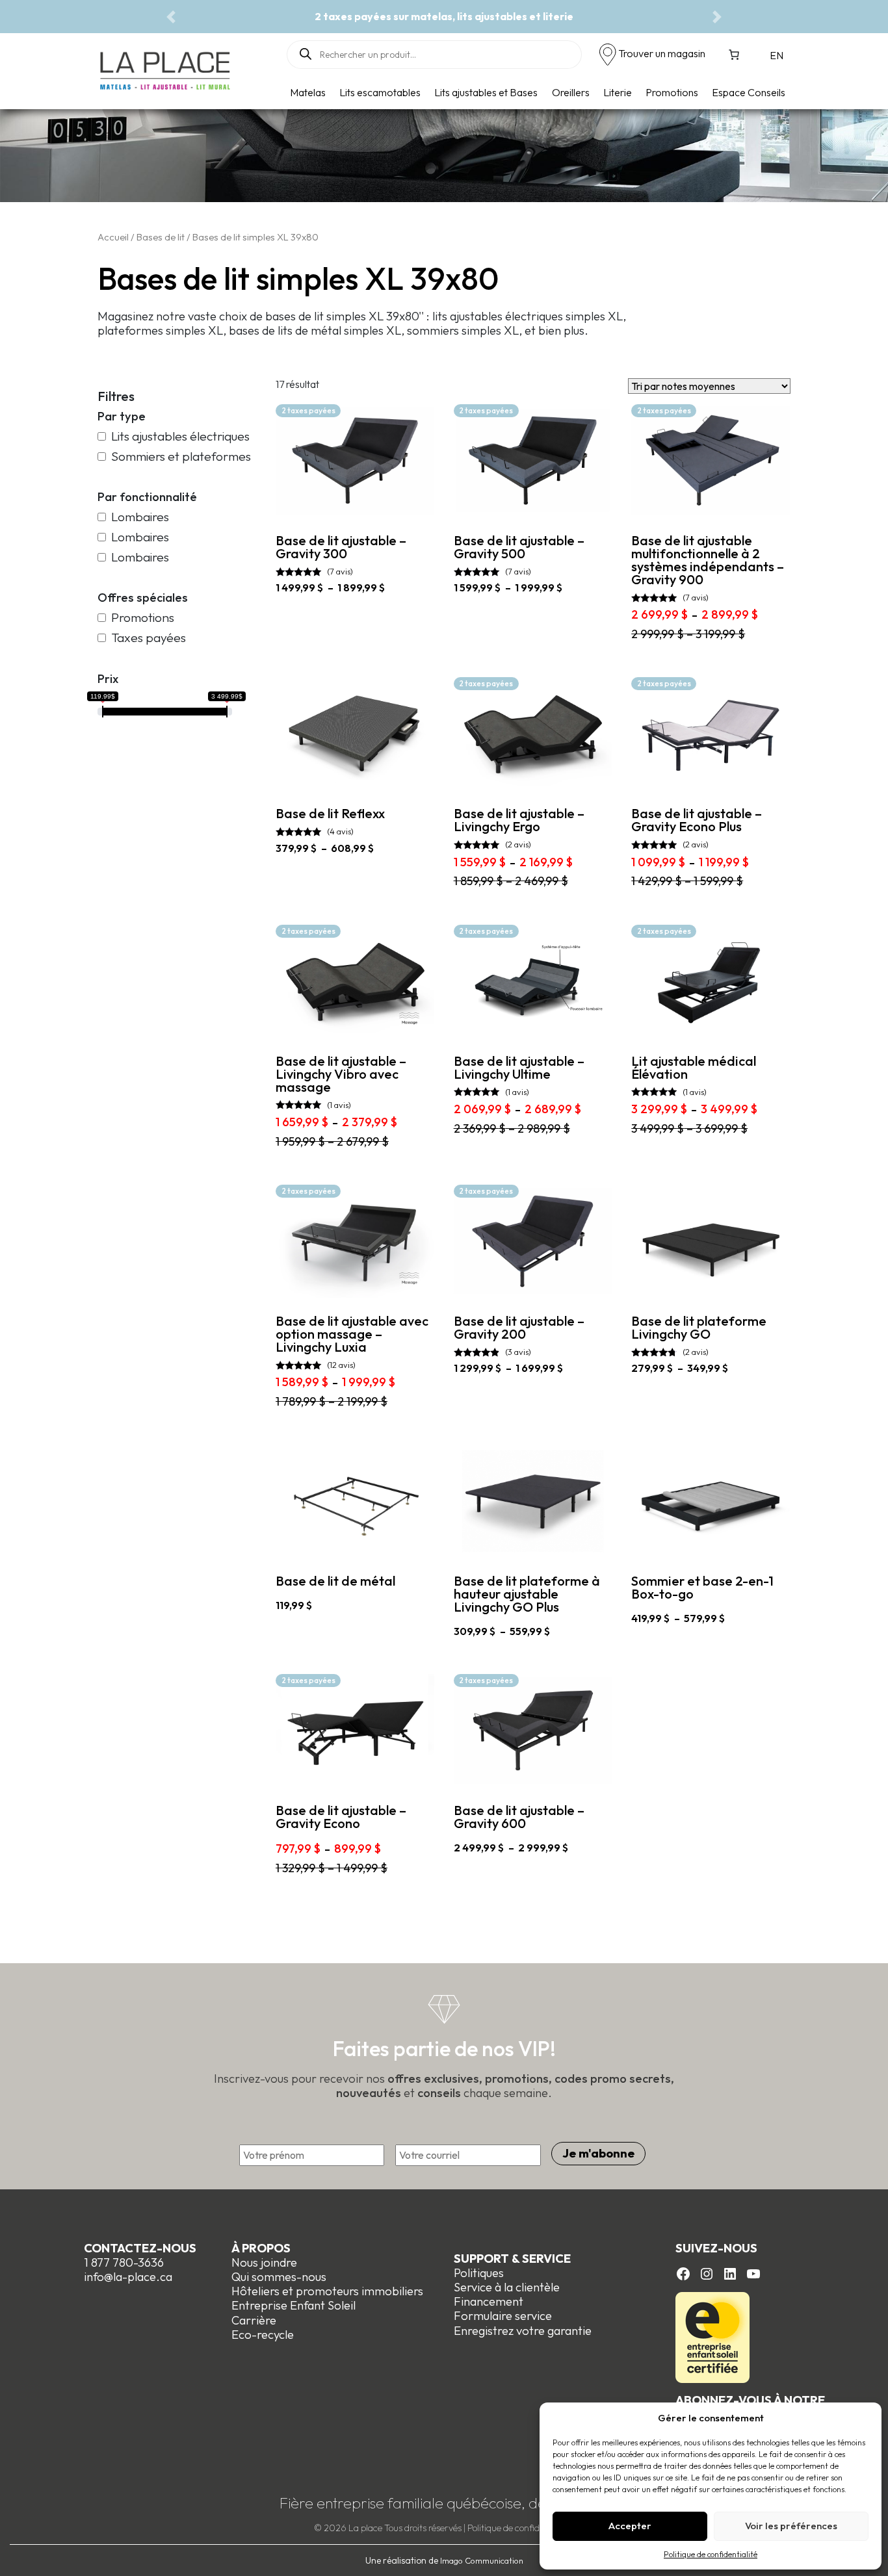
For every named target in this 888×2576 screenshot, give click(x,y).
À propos (261, 2248)
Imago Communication (482, 2560)
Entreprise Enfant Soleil (294, 2305)
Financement (489, 2301)
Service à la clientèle (507, 2287)
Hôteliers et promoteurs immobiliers (327, 2291)
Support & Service (512, 2259)
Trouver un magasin (662, 53)
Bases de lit (161, 237)
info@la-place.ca (128, 2277)
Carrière (254, 2320)
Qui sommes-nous (279, 2277)
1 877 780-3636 (124, 2262)
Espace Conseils (749, 92)
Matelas (308, 92)
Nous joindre (264, 2262)
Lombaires (140, 517)
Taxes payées (149, 638)
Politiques (479, 2273)
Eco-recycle (263, 2335)
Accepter (630, 2526)
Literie (618, 92)
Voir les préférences (791, 2526)
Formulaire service (503, 2316)
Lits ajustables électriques (180, 436)
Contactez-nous (140, 2248)
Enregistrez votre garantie (523, 2331)
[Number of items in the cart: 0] (734, 55)
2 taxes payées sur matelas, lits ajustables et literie (444, 16)
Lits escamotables (380, 92)
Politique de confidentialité (711, 2554)
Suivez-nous (716, 2248)
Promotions (672, 92)
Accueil (113, 237)
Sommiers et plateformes (181, 457)
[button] (171, 17)
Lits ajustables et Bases (486, 92)
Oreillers (571, 92)
